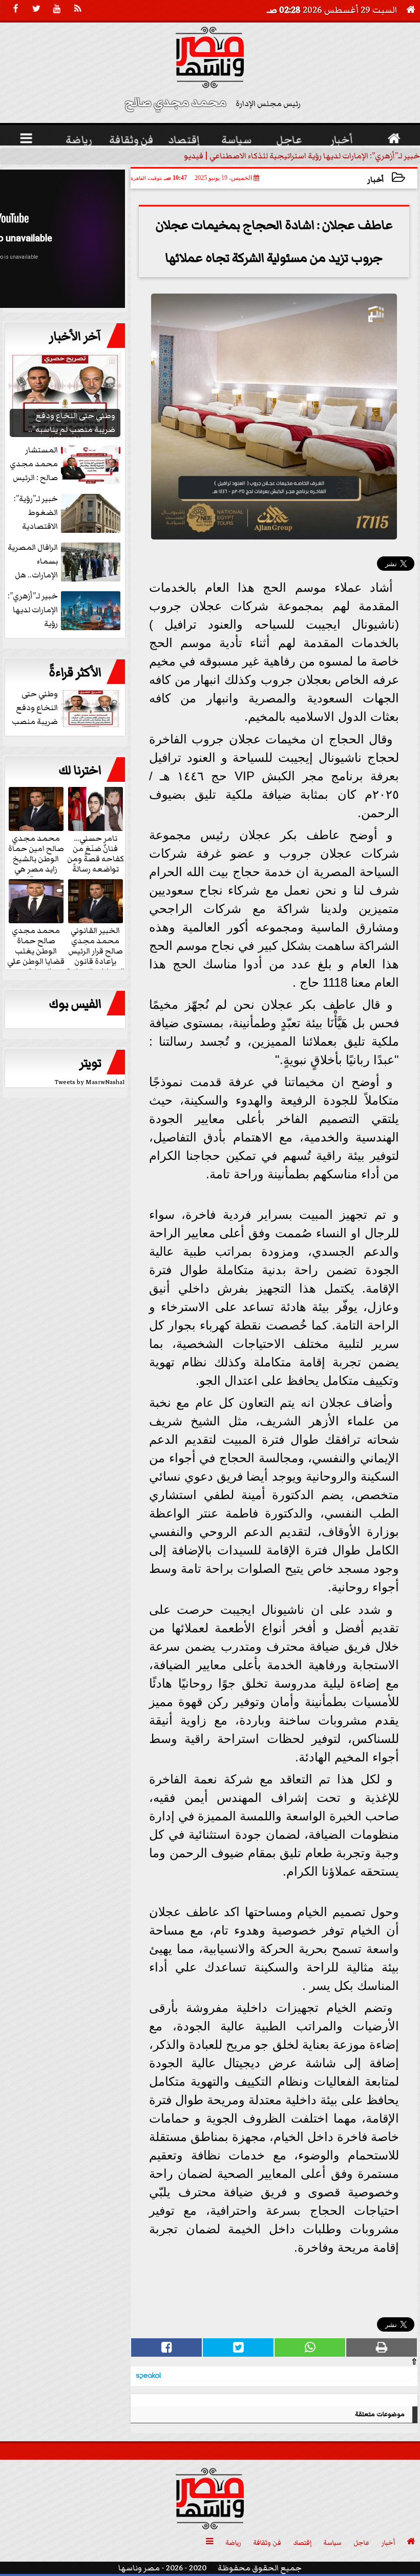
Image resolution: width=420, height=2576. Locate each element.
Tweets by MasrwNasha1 (90, 1082)
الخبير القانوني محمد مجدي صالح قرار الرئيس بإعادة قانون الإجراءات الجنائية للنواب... (96, 955)
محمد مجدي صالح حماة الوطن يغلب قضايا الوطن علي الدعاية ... (36, 950)
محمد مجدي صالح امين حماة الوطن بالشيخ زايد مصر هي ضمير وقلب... (36, 858)
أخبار (376, 180)
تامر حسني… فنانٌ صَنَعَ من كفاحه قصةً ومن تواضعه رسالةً (96, 853)
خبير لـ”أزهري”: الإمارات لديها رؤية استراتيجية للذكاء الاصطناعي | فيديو (302, 156)
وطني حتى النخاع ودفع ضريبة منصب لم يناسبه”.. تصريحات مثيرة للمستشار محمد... (67, 708)
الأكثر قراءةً (75, 673)
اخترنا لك (80, 771)
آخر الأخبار (75, 337)
